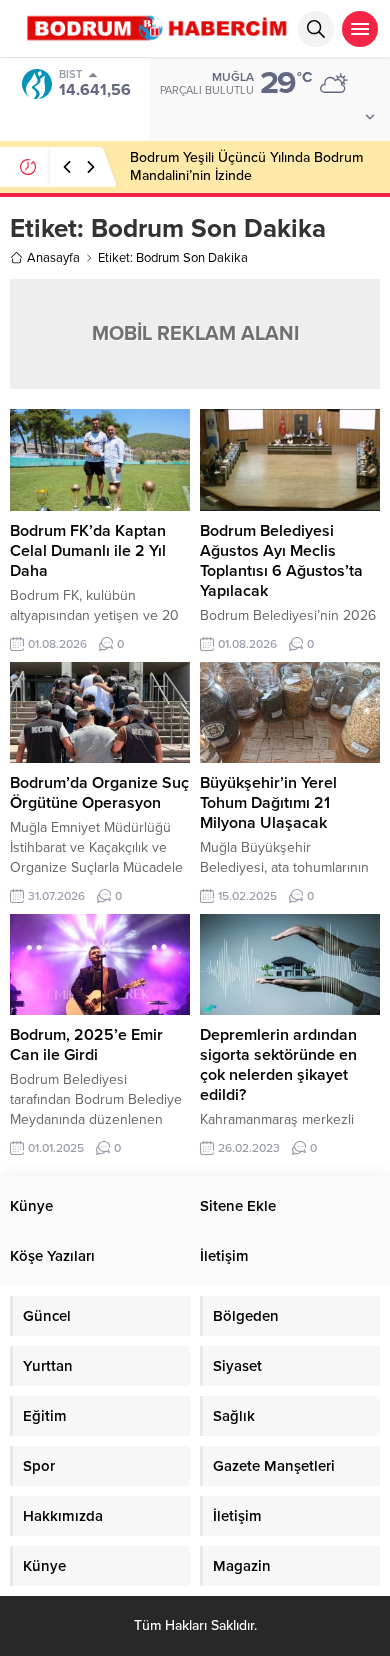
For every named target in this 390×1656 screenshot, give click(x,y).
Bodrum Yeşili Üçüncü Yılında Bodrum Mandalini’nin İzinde (246, 166)
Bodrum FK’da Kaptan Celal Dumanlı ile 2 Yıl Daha (88, 551)
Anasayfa (53, 258)
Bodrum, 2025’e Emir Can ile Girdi (86, 1045)
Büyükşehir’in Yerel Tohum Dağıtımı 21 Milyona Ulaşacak (268, 803)
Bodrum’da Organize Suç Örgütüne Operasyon (99, 793)
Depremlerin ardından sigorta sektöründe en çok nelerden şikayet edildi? (278, 1065)
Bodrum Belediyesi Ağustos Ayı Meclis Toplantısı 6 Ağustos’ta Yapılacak (281, 561)
